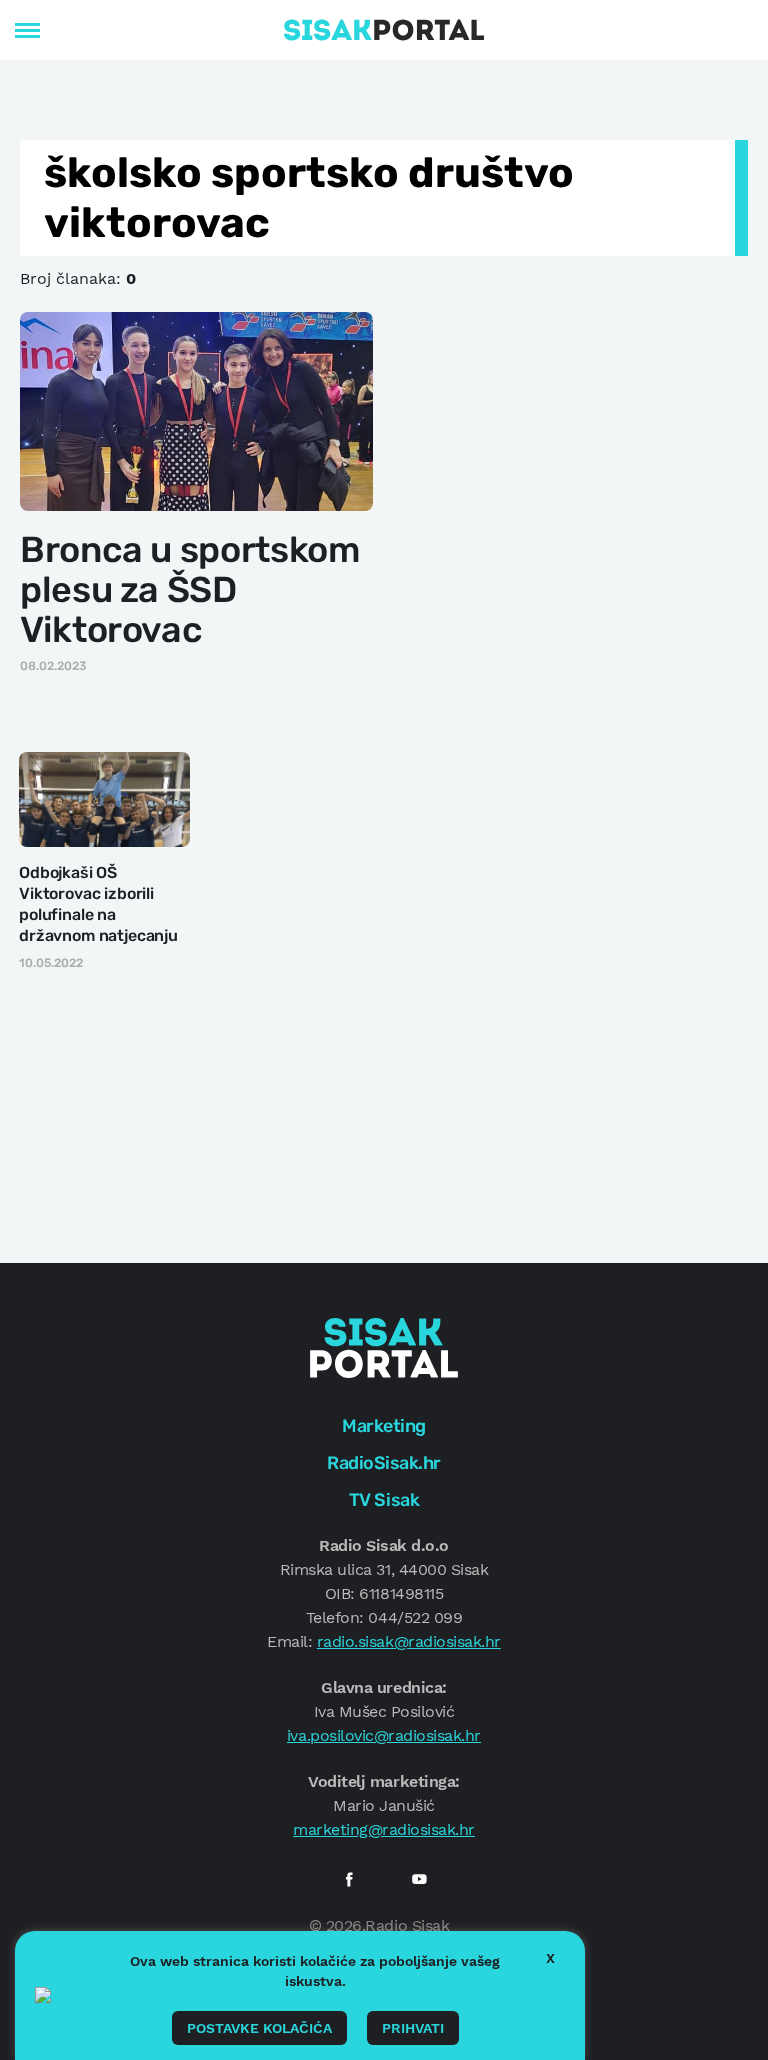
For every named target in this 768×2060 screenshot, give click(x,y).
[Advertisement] (583, 434)
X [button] (550, 1958)
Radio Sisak (407, 1925)
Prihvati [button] (413, 2028)
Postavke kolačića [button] (259, 2028)
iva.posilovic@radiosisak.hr (384, 1735)
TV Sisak (384, 1500)
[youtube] (419, 1879)
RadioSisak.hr (384, 1463)
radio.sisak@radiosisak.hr (409, 1641)
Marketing (384, 1426)
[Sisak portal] (384, 30)
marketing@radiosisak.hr (384, 1829)
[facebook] (349, 1879)
